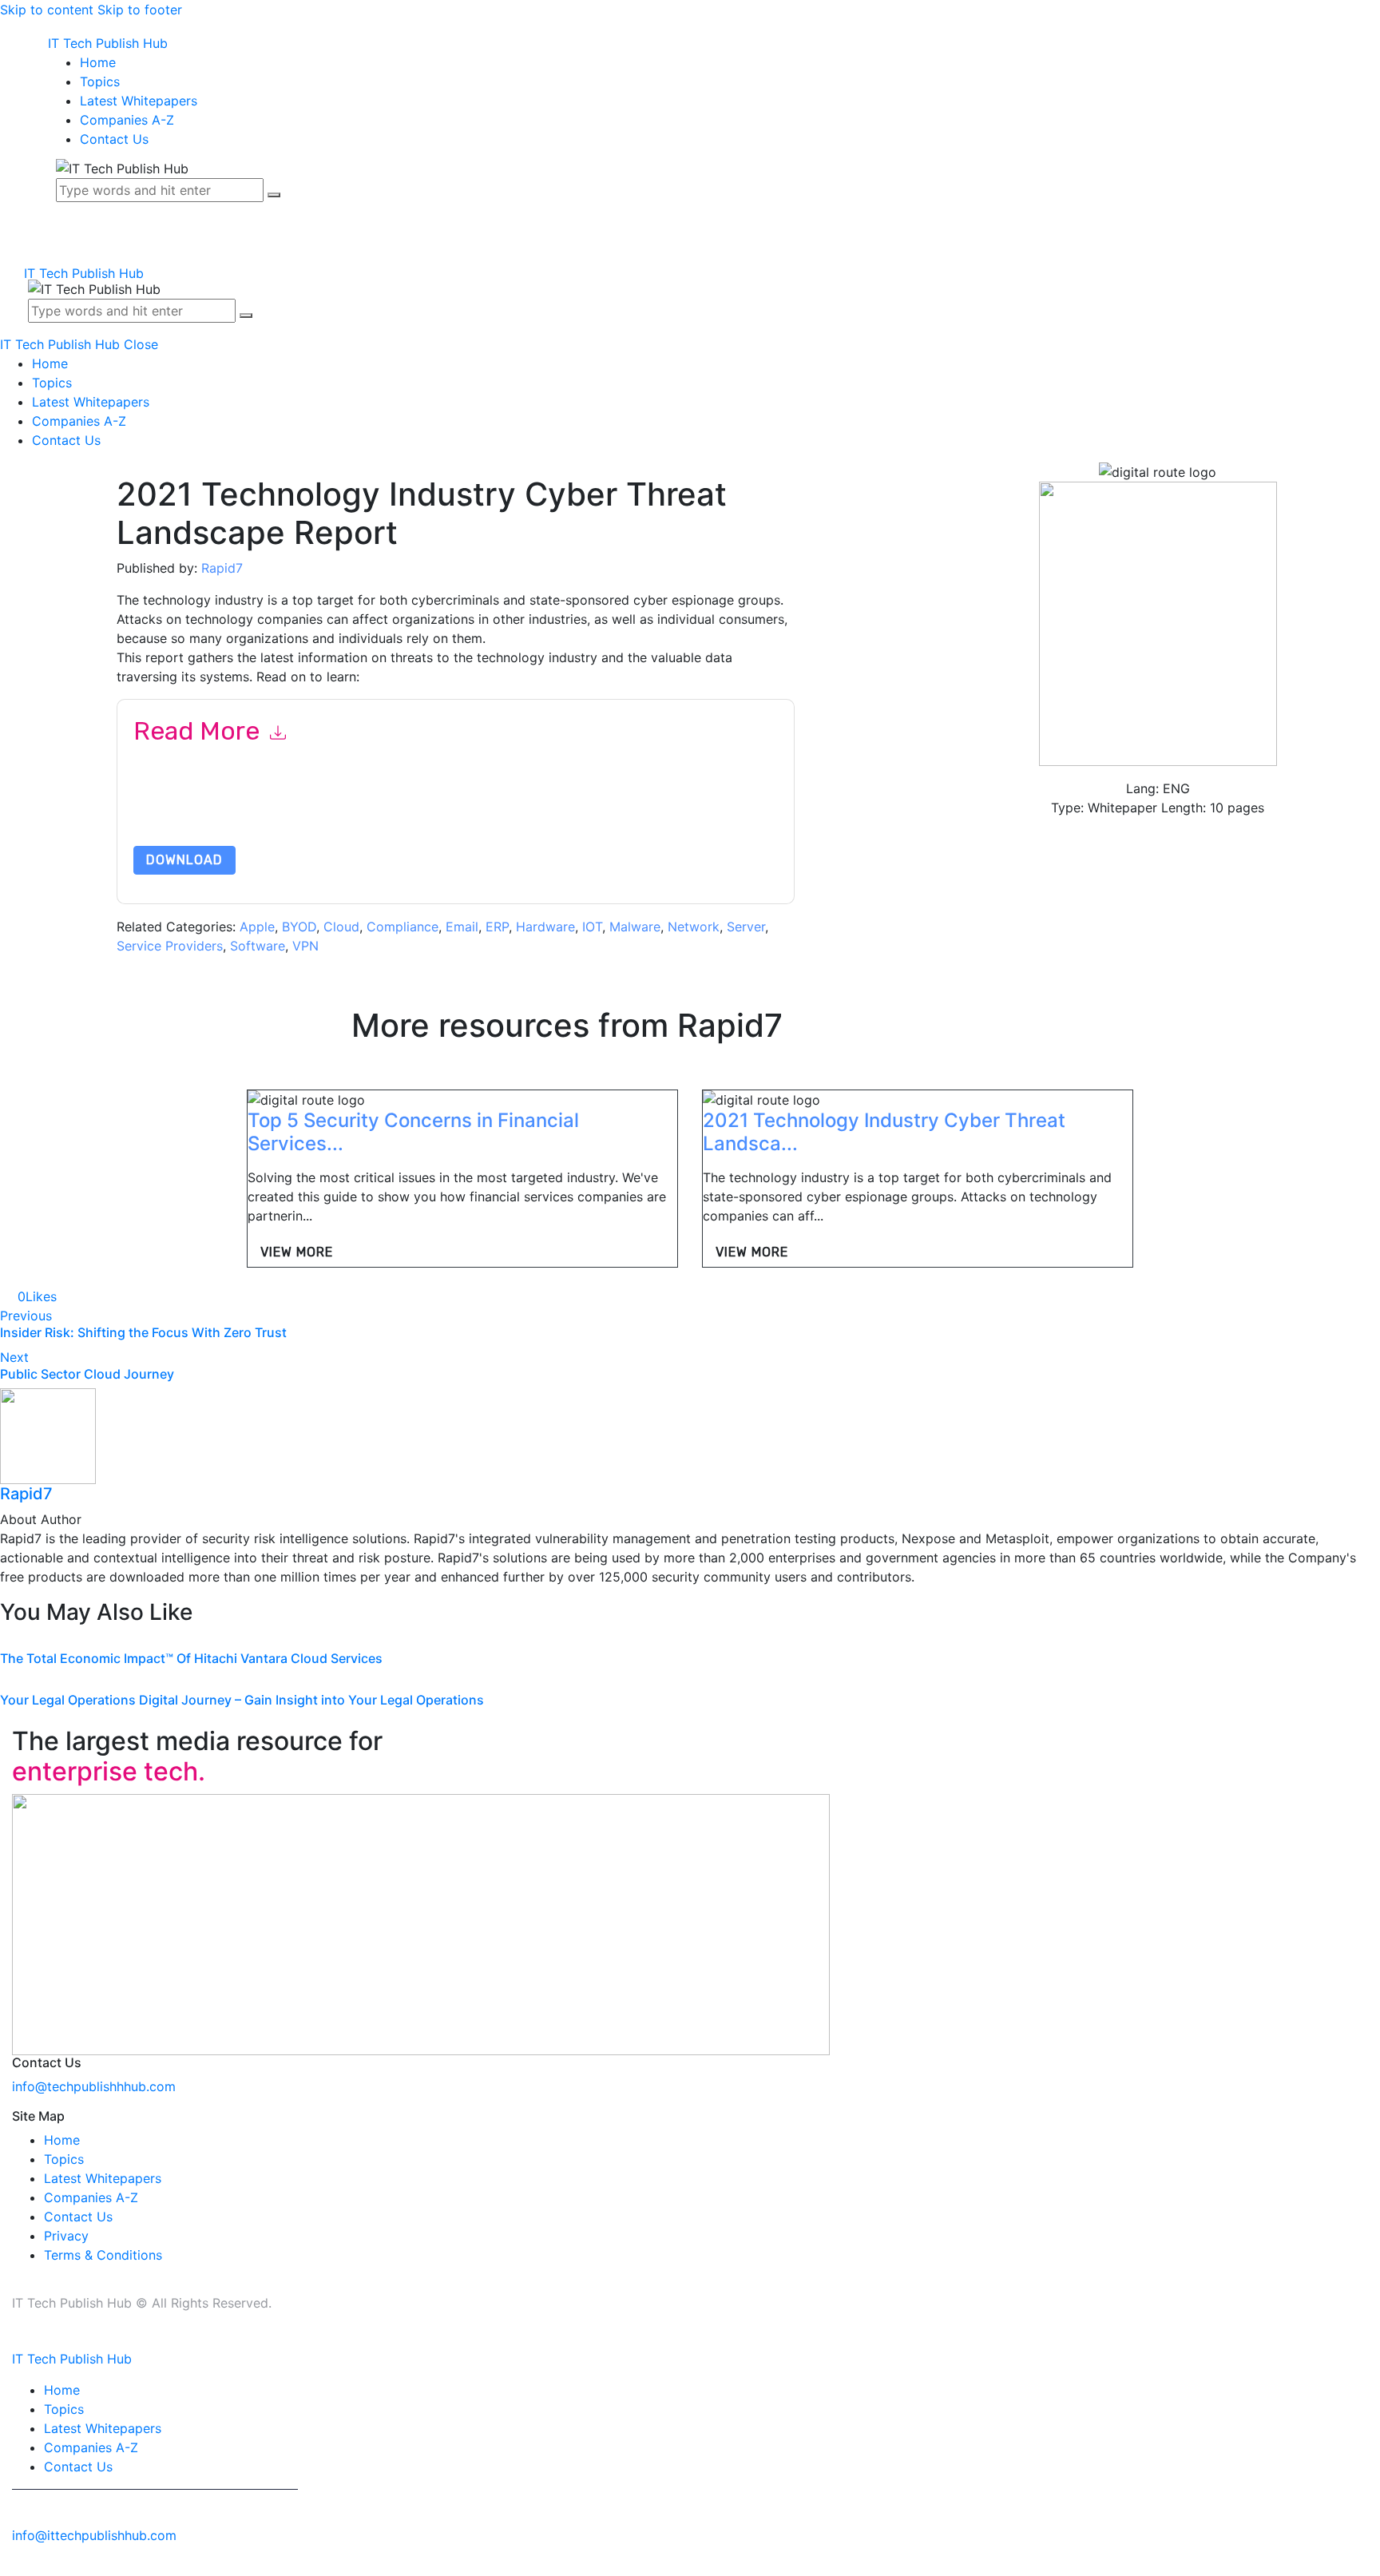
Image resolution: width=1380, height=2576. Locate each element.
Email (462, 927)
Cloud (341, 927)
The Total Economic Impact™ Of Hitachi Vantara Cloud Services (191, 1658)
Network (694, 927)
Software (258, 946)
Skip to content (47, 10)
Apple (257, 927)
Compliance (402, 927)
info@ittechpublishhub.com (94, 2535)
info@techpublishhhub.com (94, 2086)
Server (746, 927)
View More (297, 1252)
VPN (305, 946)
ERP (497, 927)
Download (184, 860)
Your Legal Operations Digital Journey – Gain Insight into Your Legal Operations (242, 1700)
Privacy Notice (617, 808)
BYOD (299, 927)
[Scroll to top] (9, 2566)
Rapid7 (222, 568)
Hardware (545, 927)
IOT (592, 927)
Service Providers (170, 946)
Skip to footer (140, 10)
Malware (635, 927)
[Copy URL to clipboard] (120, 1296)
